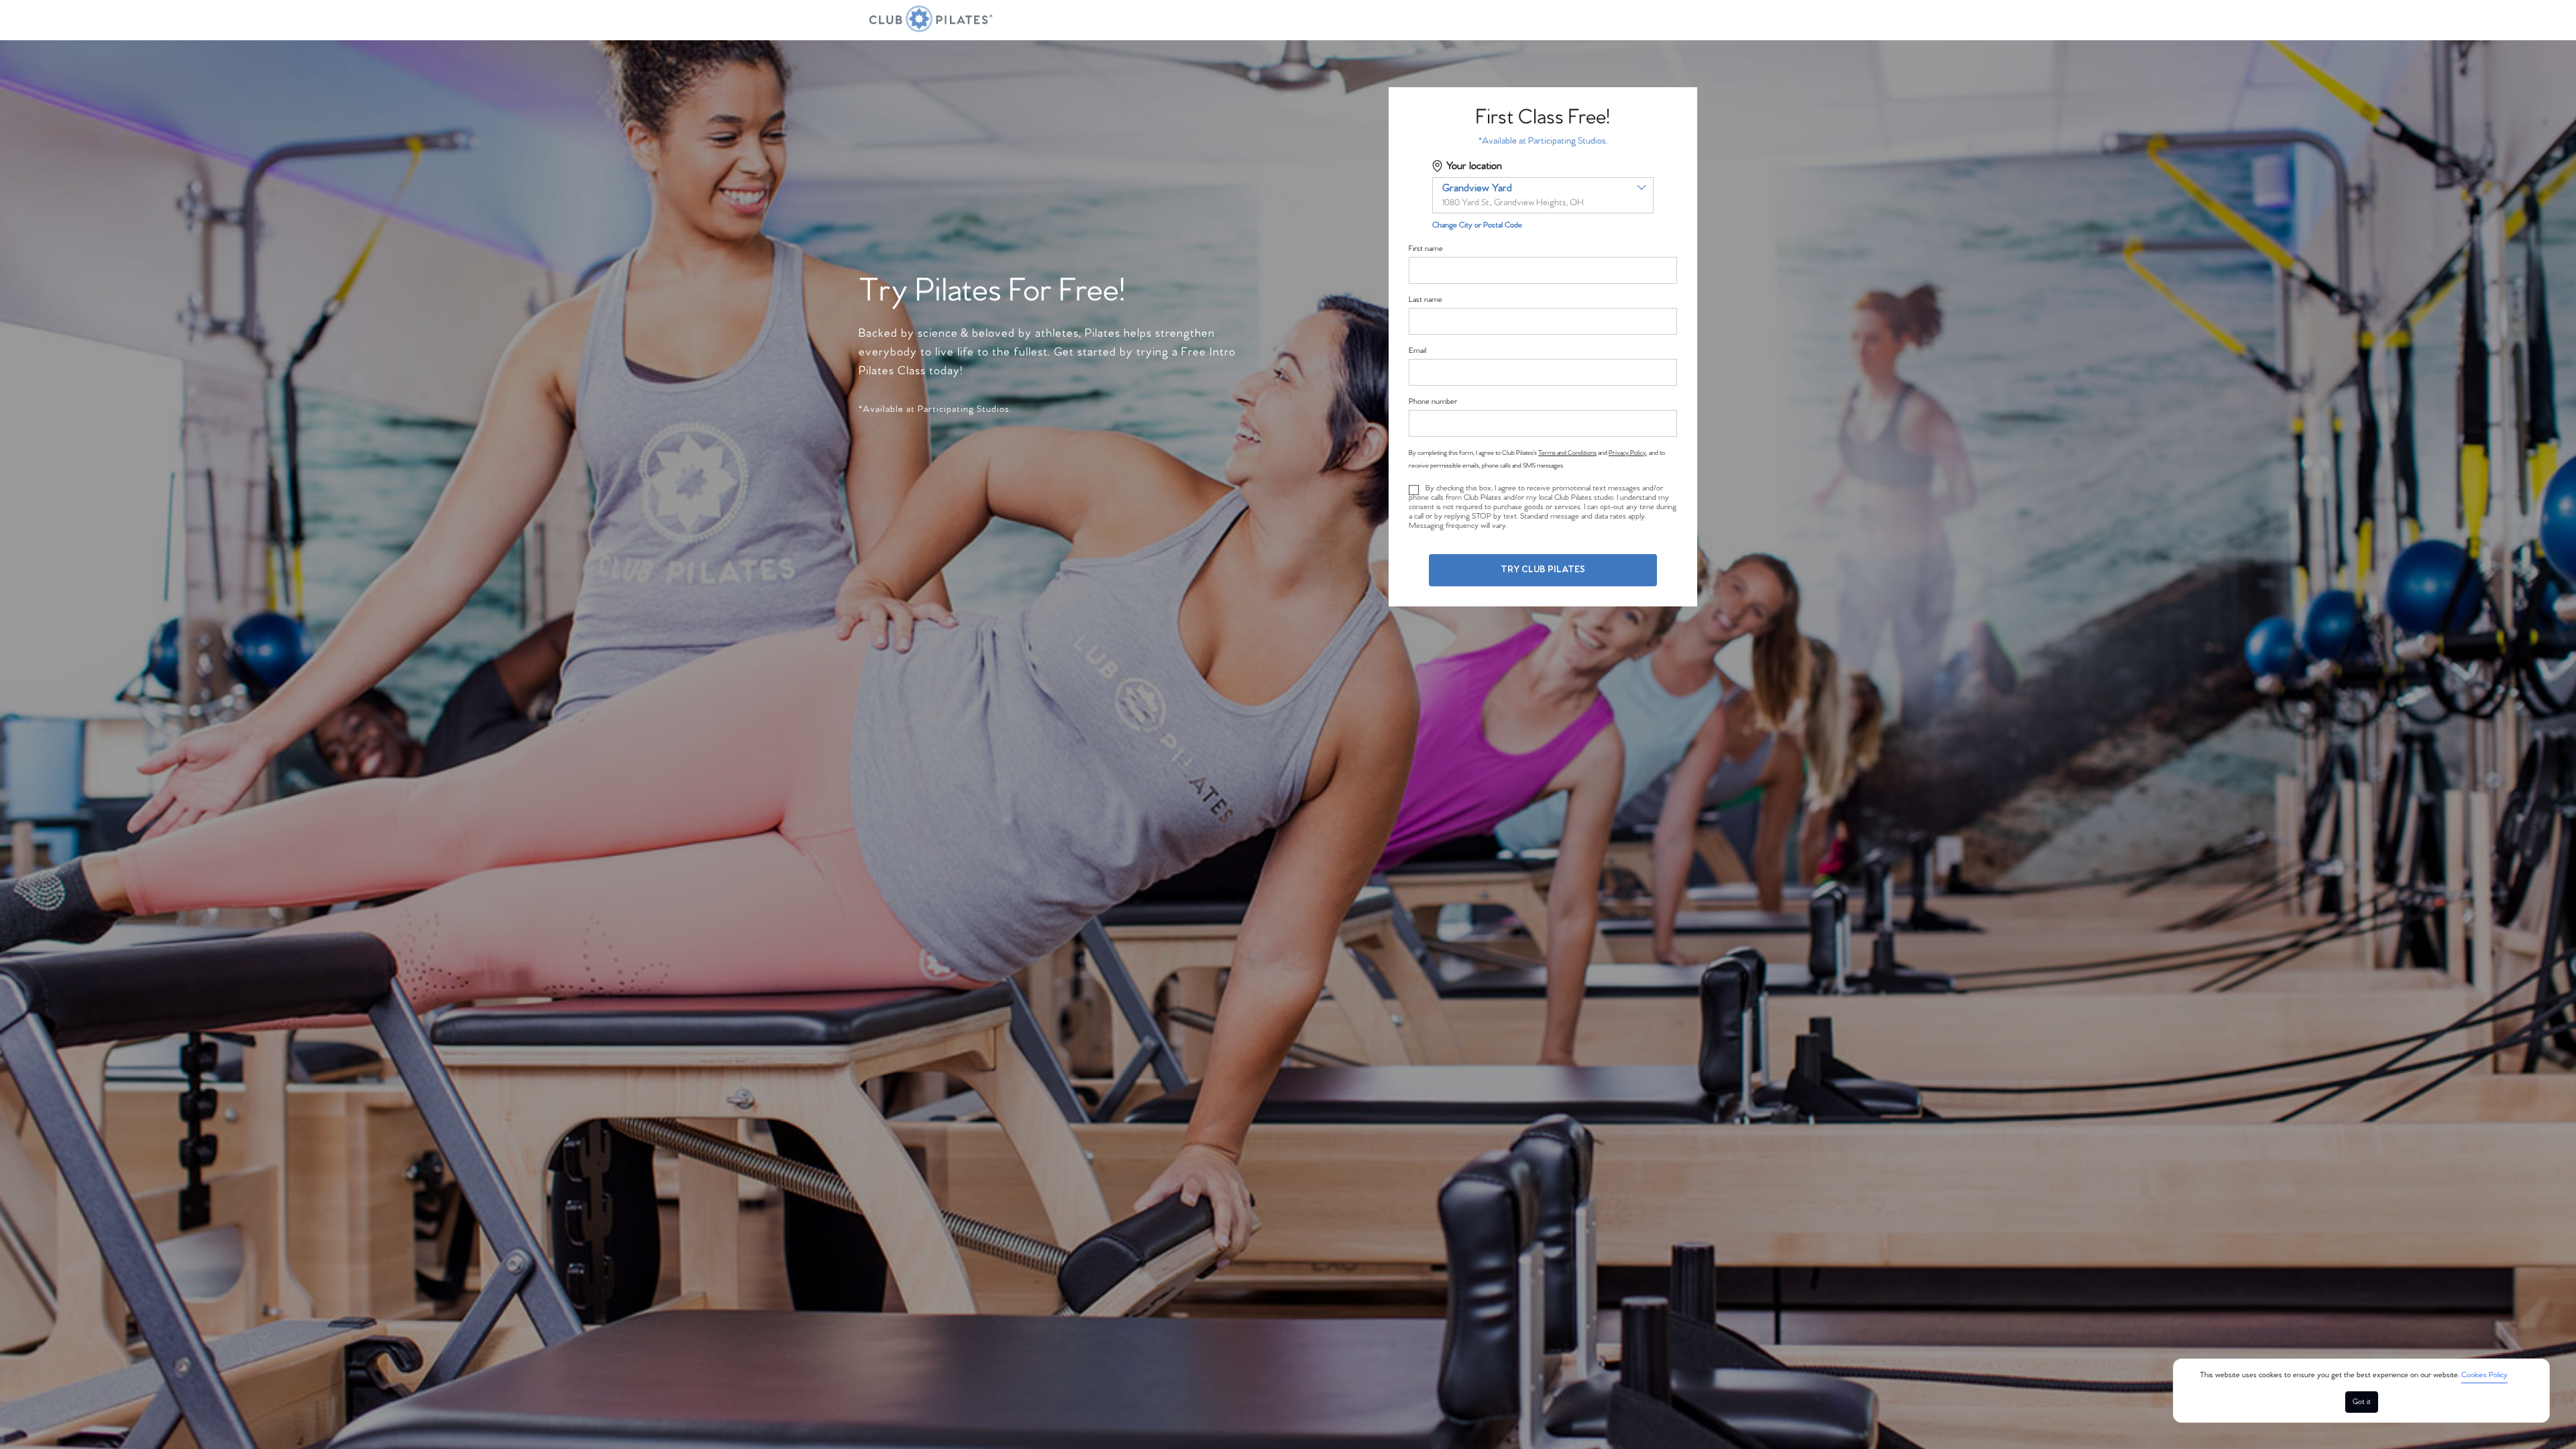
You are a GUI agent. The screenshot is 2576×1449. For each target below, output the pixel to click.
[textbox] (1543, 195)
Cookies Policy (2484, 1375)
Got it (2362, 1402)
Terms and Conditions (1567, 453)
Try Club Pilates (1543, 570)
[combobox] (1543, 195)
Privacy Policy (1627, 453)
